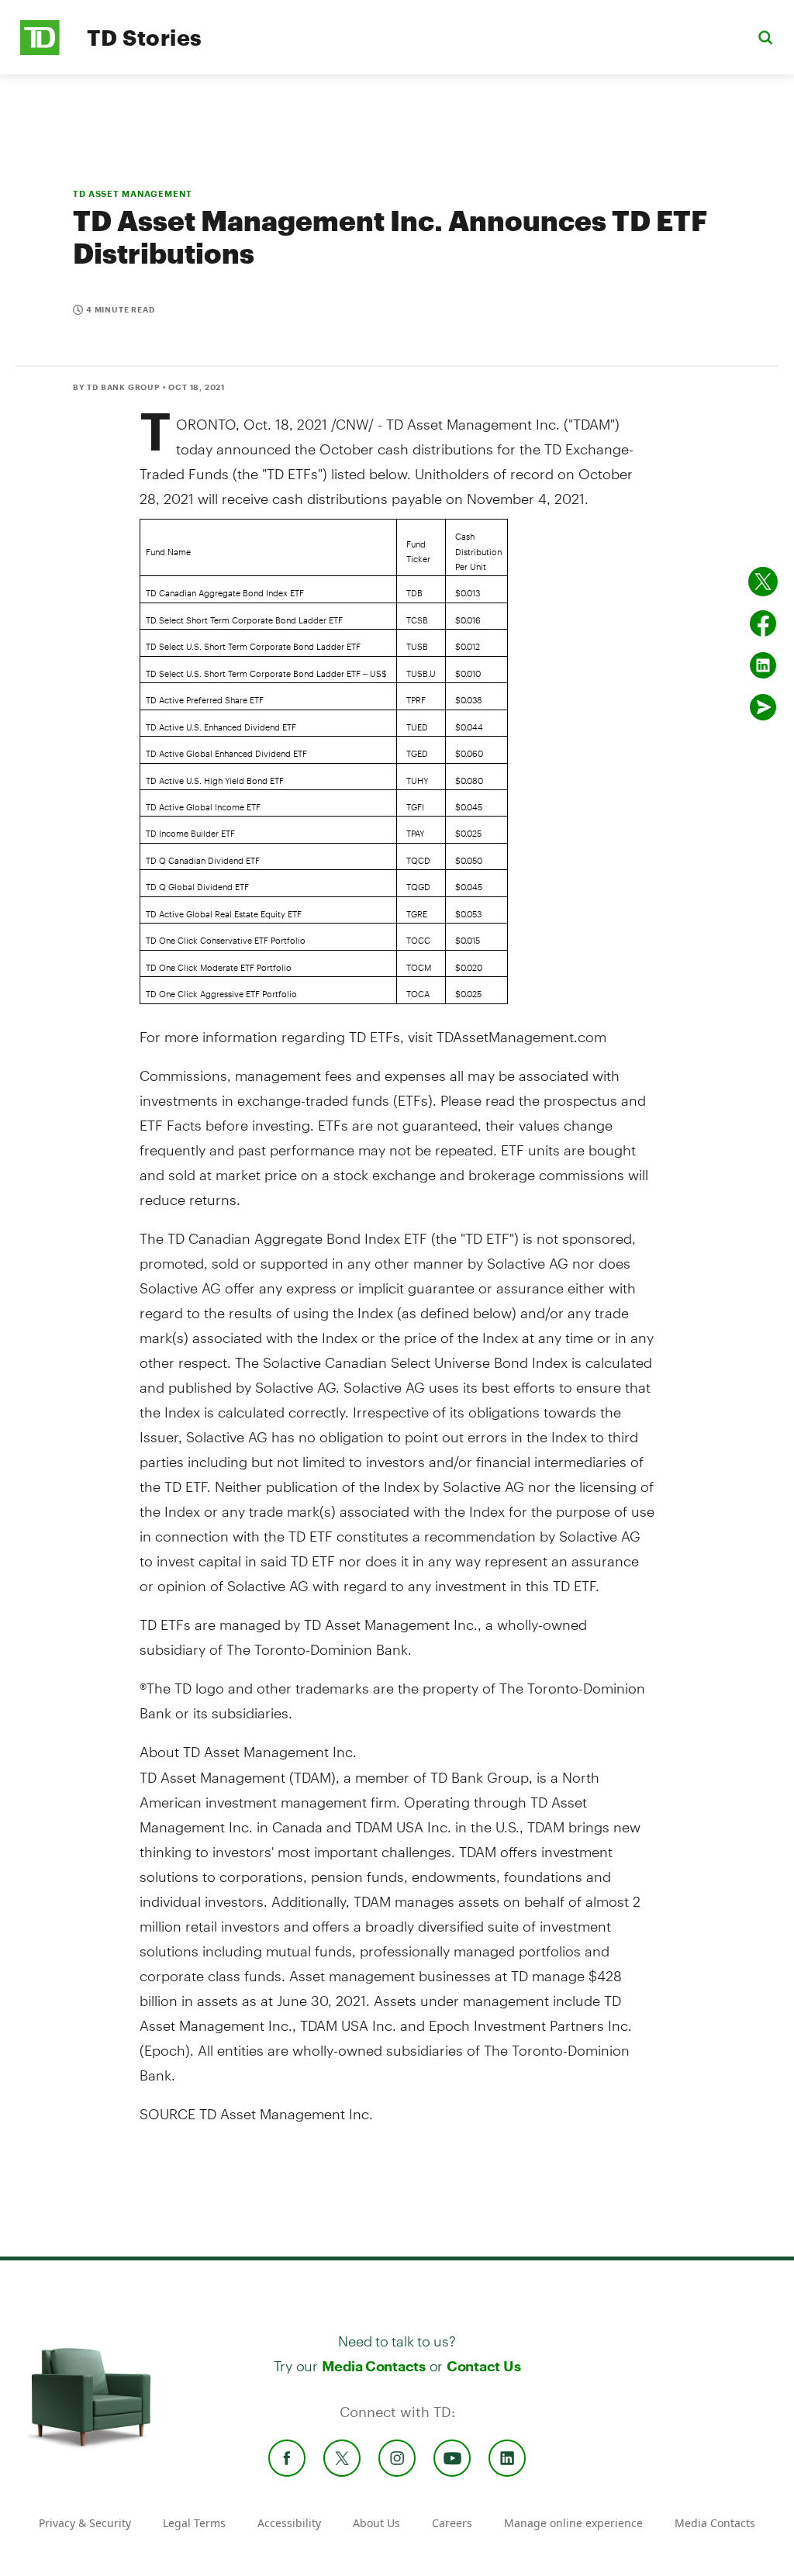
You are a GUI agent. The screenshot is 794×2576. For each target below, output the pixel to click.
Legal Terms (194, 2523)
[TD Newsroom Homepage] (40, 51)
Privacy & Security (85, 2523)
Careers (452, 2523)
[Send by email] (763, 707)
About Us (376, 2523)
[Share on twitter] (763, 582)
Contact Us (483, 2366)
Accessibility (289, 2523)
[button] (765, 37)
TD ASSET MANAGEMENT (133, 193)
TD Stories (145, 37)
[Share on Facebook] (763, 623)
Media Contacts (374, 2366)
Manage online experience (573, 2523)
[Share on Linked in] (763, 665)
